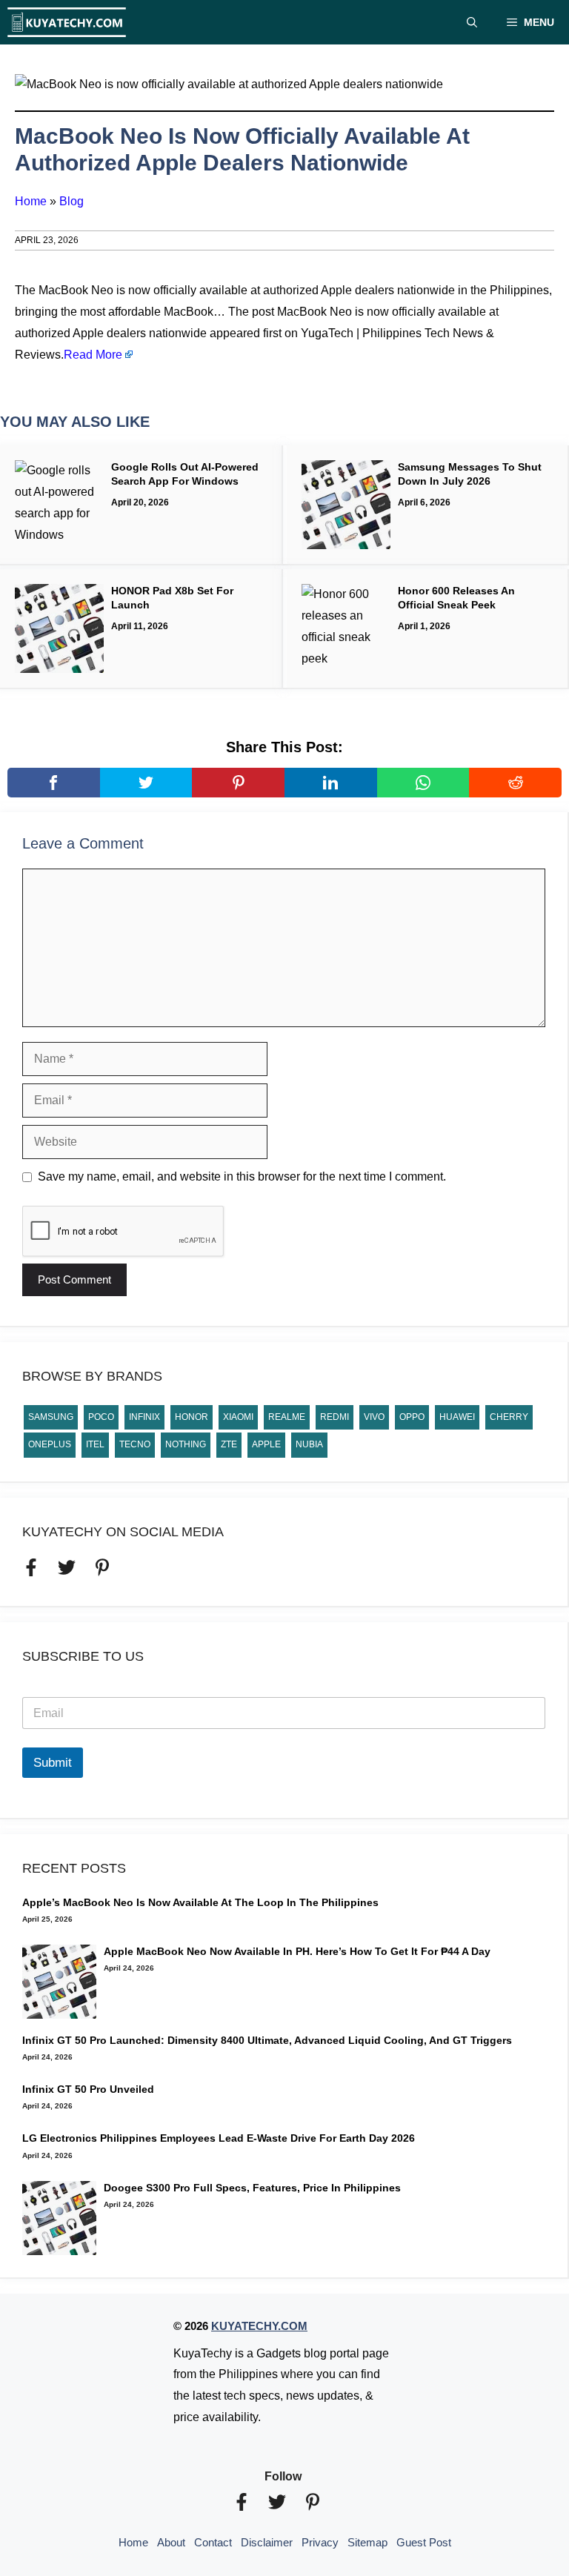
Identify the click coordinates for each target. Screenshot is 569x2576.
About (171, 2542)
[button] (472, 22)
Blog (71, 201)
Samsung (51, 1417)
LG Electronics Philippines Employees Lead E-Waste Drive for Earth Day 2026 (219, 2138)
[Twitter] (146, 783)
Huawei (457, 1417)
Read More (93, 355)
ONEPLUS (50, 1444)
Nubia (309, 1444)
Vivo (374, 1417)
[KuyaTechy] (67, 22)
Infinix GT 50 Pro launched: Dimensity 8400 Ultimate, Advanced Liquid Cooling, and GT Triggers (267, 2040)
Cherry (509, 1417)
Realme (287, 1417)
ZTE (229, 1444)
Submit (53, 1763)
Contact (213, 2542)
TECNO (135, 1444)
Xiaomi (238, 1417)
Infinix (144, 1417)
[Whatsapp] (423, 783)
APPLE (266, 1444)
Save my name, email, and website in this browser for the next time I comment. (242, 1176)
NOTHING (186, 1444)
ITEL (95, 1444)
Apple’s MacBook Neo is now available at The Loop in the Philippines (200, 1902)
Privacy (320, 2542)
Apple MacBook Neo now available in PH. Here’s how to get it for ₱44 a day (297, 1951)
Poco (101, 1417)
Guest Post (424, 2542)
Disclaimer (267, 2542)
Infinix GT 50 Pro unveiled (88, 2089)
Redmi (335, 1417)
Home (31, 201)
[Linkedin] (331, 783)
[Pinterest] (238, 783)
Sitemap (367, 2542)
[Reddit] (515, 783)
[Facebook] (54, 783)
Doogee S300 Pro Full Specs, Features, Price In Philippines (252, 2188)
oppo (412, 1417)
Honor (192, 1417)
